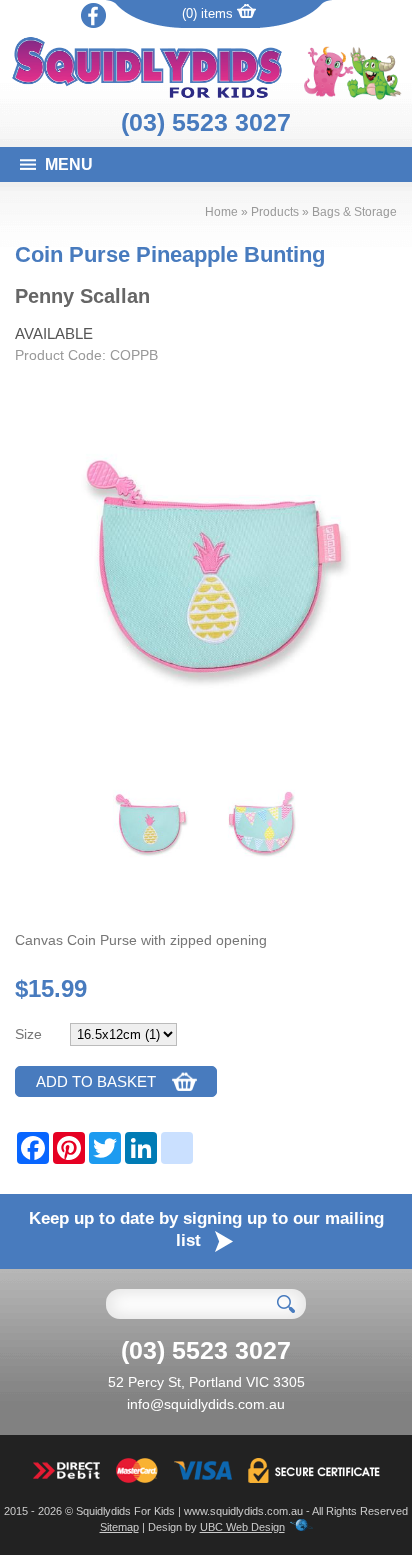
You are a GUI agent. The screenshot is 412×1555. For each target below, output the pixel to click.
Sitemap (119, 1527)
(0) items (209, 13)
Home (221, 212)
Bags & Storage (354, 212)
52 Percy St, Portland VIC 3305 (206, 1382)
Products (275, 212)
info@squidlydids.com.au (206, 1404)
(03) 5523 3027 (206, 122)
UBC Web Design (242, 1527)
